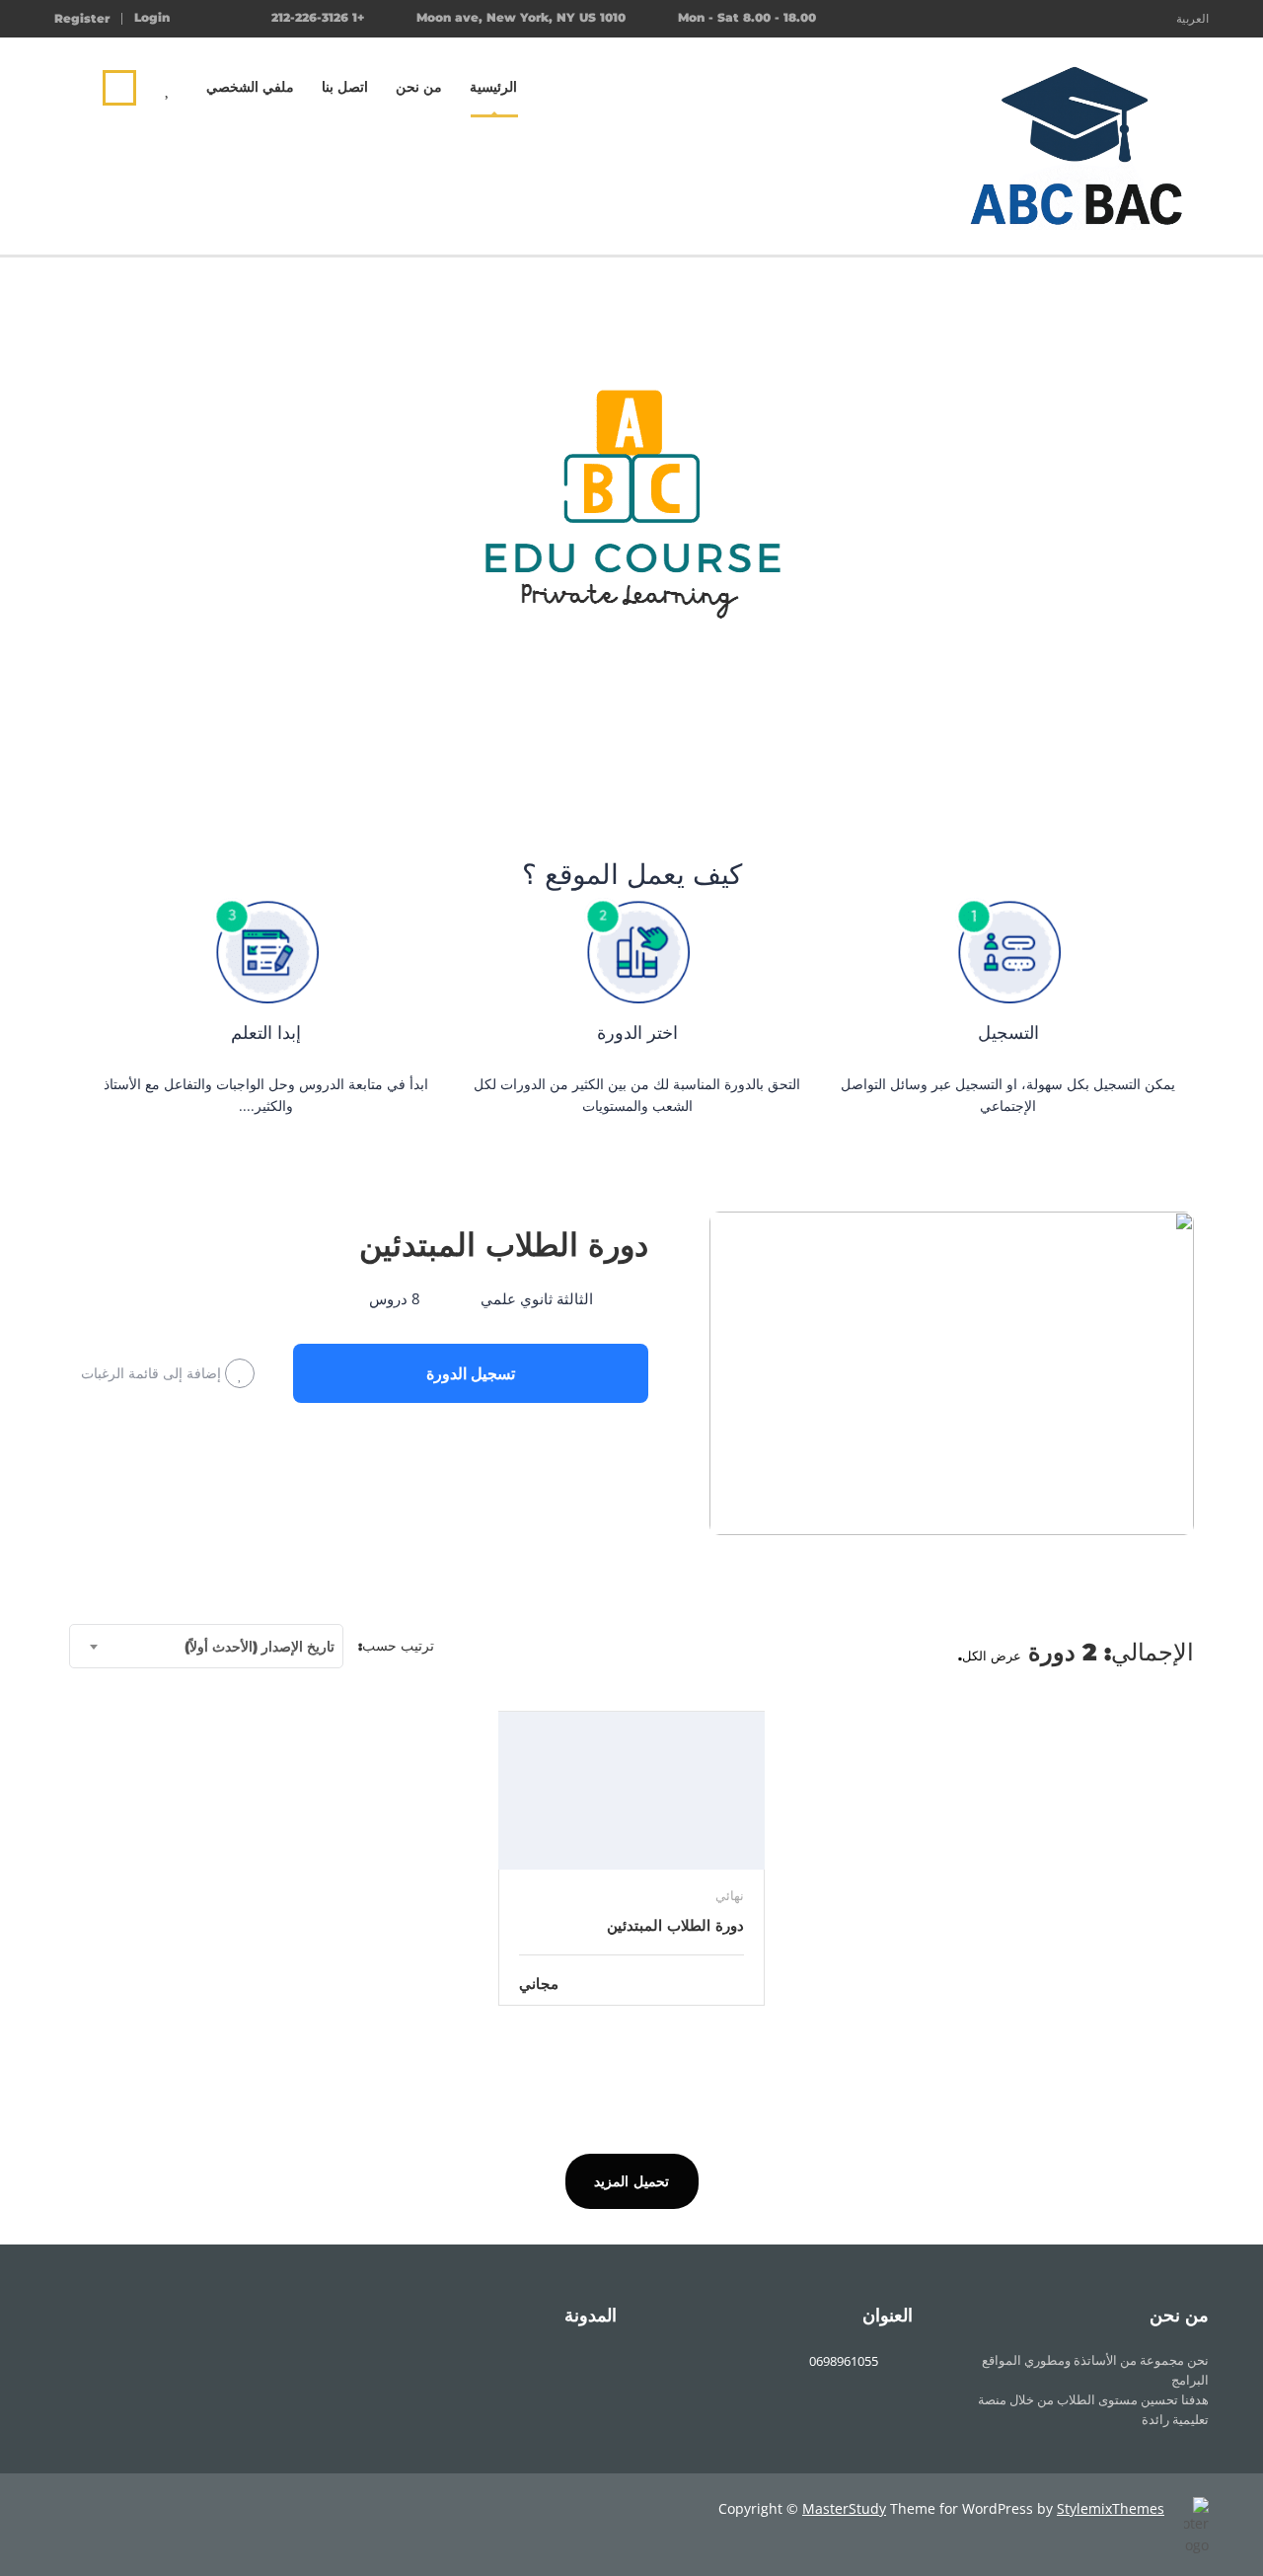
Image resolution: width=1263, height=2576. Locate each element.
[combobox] (206, 1646)
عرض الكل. (990, 1656)
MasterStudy (844, 2508)
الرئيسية (493, 87)
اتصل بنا (345, 87)
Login (152, 18)
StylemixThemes (1111, 2508)
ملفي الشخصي (250, 87)
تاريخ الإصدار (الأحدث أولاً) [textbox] (260, 1647)
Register (82, 19)
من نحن (419, 87)
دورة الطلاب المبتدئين (504, 1245)
